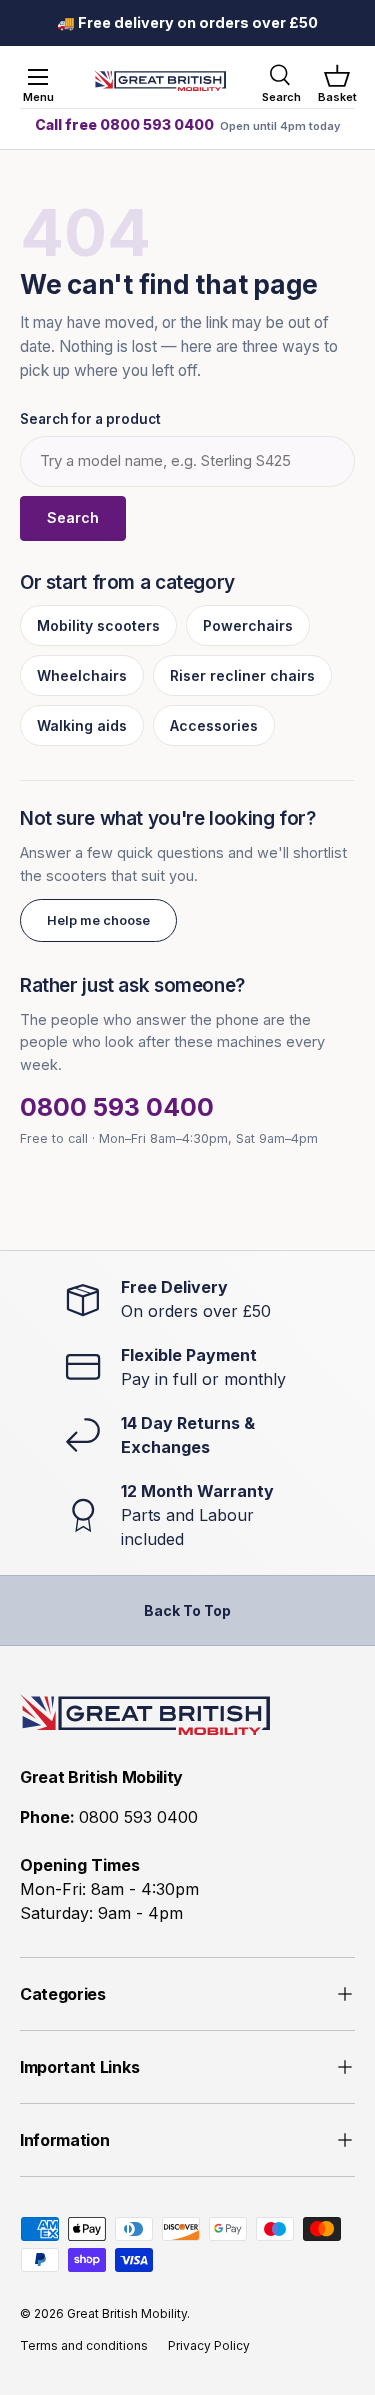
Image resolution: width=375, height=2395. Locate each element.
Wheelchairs (82, 675)
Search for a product (90, 419)
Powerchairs (248, 625)
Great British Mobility (127, 2313)
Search (73, 517)
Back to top (187, 1610)
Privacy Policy (209, 2345)
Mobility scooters (98, 625)
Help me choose (98, 920)
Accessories (214, 725)
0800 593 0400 (117, 1107)
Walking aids (82, 725)
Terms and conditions (84, 2345)
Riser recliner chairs (242, 675)
